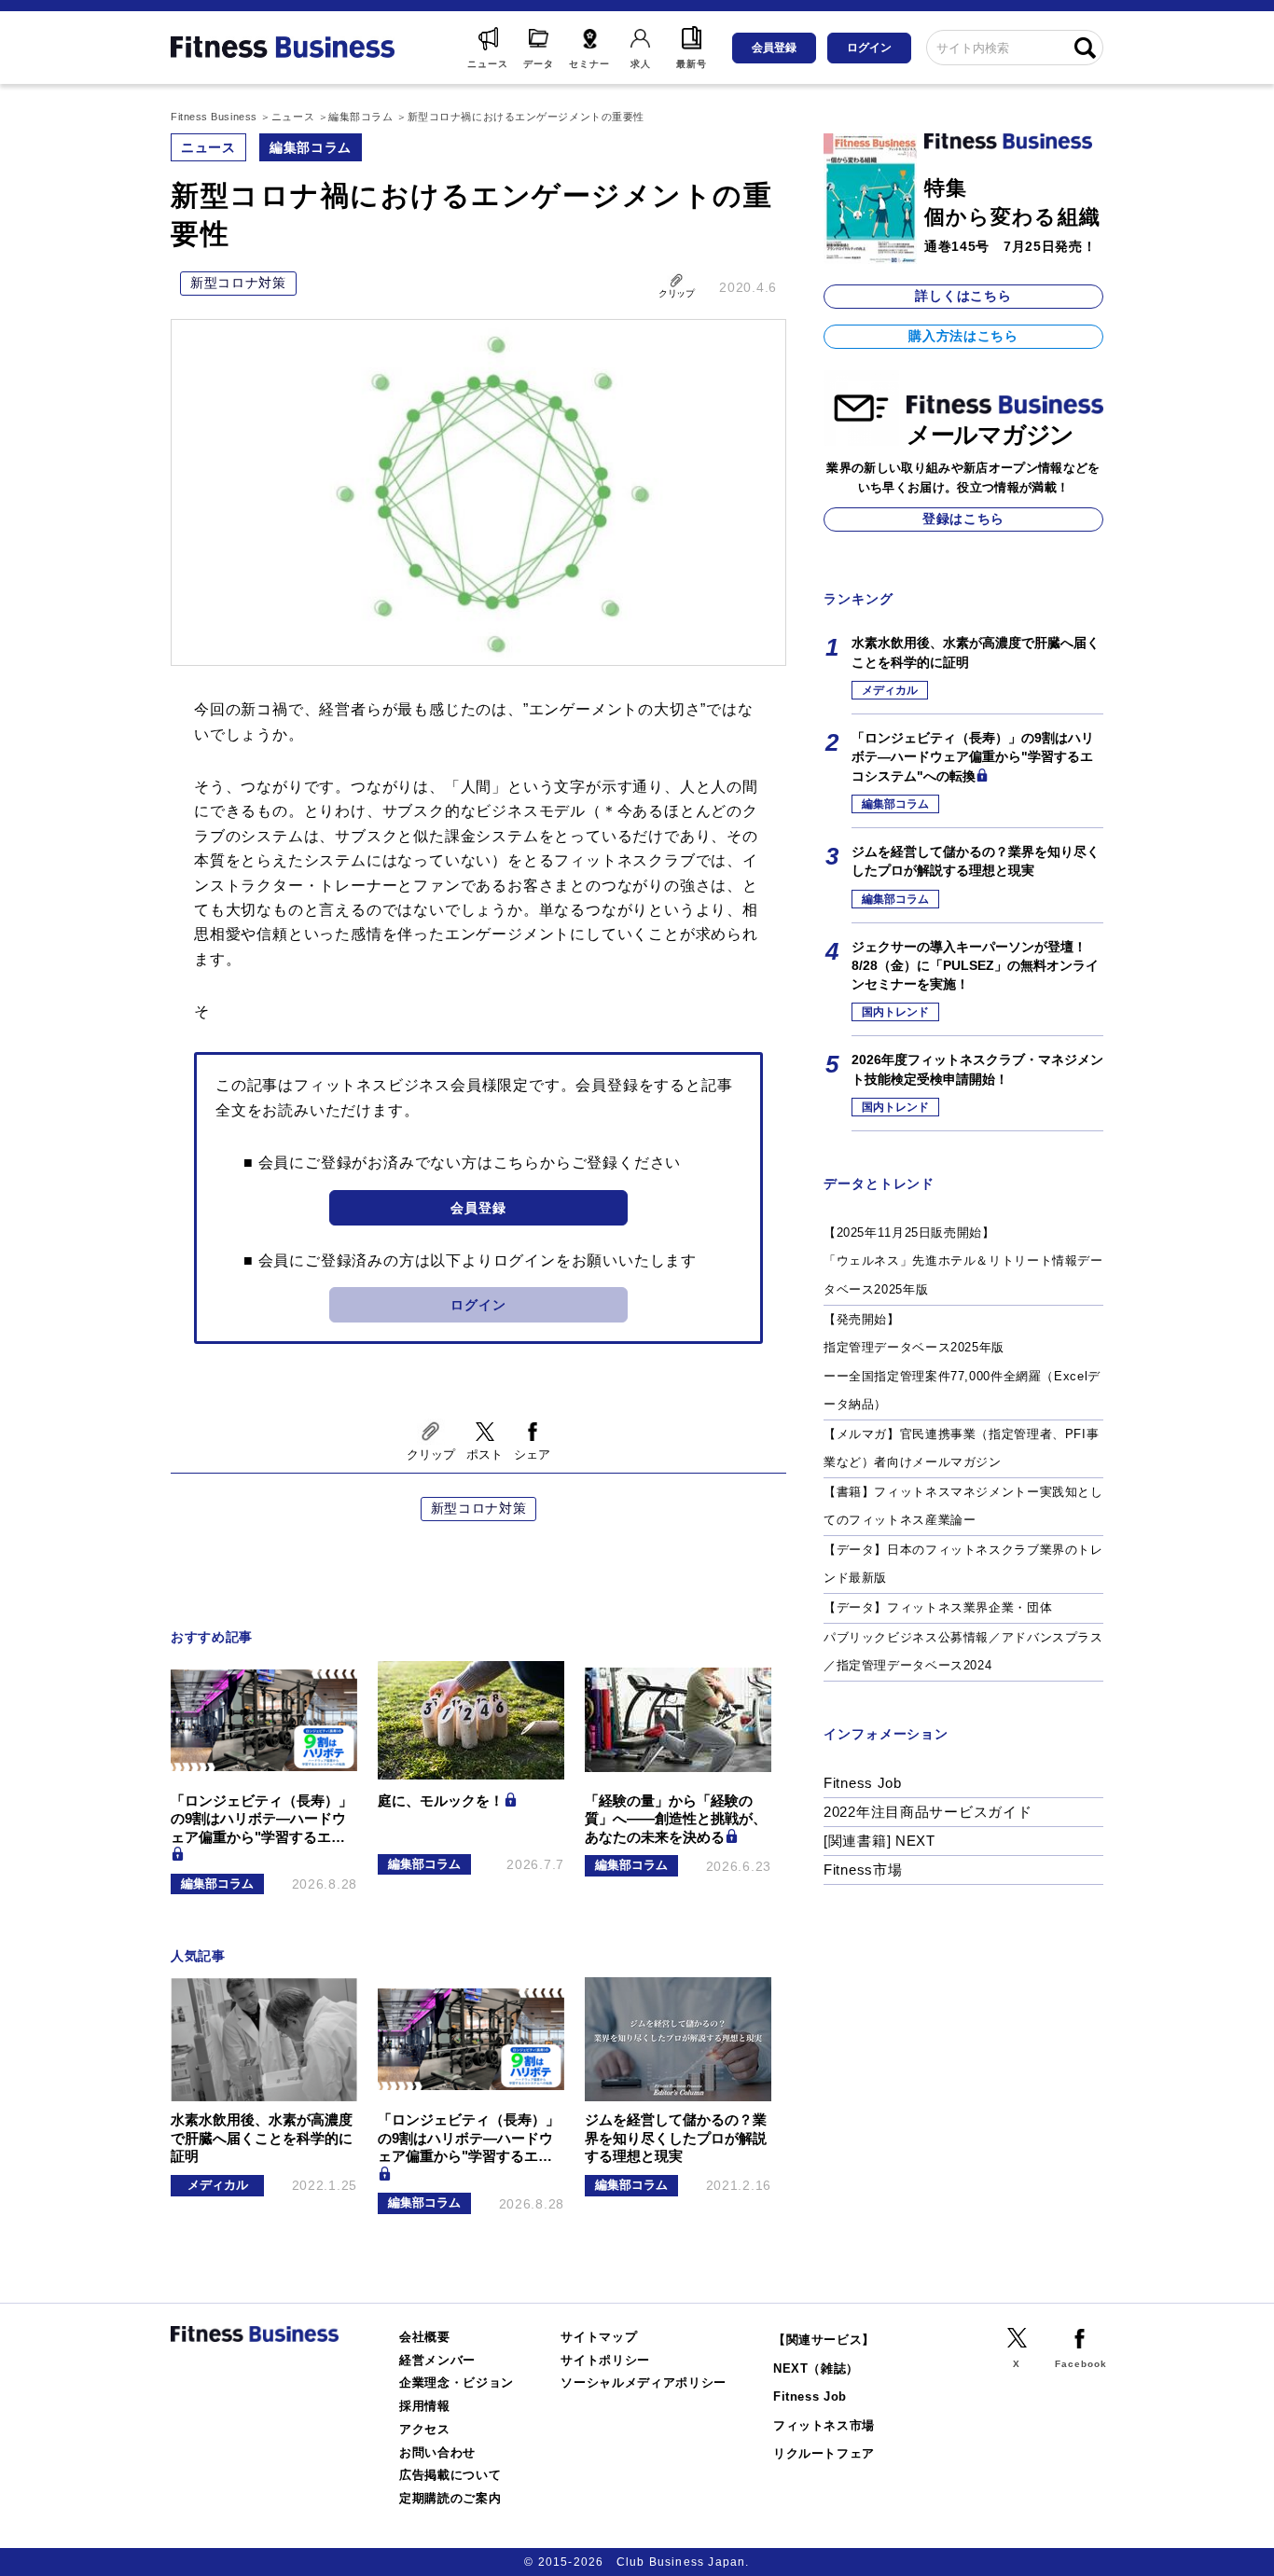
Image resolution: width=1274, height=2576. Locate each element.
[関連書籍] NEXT (879, 1841)
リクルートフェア (824, 2453)
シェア (532, 1454)
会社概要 (425, 2337)
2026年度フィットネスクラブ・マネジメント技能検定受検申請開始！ (977, 1069)
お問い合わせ (437, 2452)
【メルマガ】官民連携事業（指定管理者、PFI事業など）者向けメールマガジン (961, 1448)
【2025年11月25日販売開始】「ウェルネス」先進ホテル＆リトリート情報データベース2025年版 (963, 1261)
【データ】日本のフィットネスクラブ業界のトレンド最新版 (963, 1564)
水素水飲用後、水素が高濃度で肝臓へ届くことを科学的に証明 (976, 652)
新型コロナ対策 (238, 283)
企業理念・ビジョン (457, 2382)
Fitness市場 (863, 1870)
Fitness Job (863, 1783)
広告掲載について (450, 2475)
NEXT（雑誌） (816, 2368)
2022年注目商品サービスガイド (928, 1812)
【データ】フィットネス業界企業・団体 (938, 1607)
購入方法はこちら (963, 336)
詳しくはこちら (963, 296)
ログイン (869, 48)
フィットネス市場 (824, 2425)
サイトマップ (599, 2337)
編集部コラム (311, 147)
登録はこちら (963, 519)
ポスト (485, 1454)
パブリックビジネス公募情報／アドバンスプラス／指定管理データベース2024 (963, 1652)
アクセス (425, 2429)
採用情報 (425, 2406)
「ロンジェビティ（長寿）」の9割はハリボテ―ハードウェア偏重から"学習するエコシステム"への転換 (973, 757)
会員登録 (774, 48)
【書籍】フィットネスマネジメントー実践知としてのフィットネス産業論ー (963, 1506)
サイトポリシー (605, 2360)
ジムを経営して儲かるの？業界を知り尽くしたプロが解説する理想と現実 (976, 861)
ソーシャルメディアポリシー (644, 2382)
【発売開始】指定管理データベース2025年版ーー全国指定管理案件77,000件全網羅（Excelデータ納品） (962, 1362)
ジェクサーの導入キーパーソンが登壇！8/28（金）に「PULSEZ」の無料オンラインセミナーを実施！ (975, 966)
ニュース (208, 147)
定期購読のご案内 (450, 2498)
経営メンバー (437, 2360)
